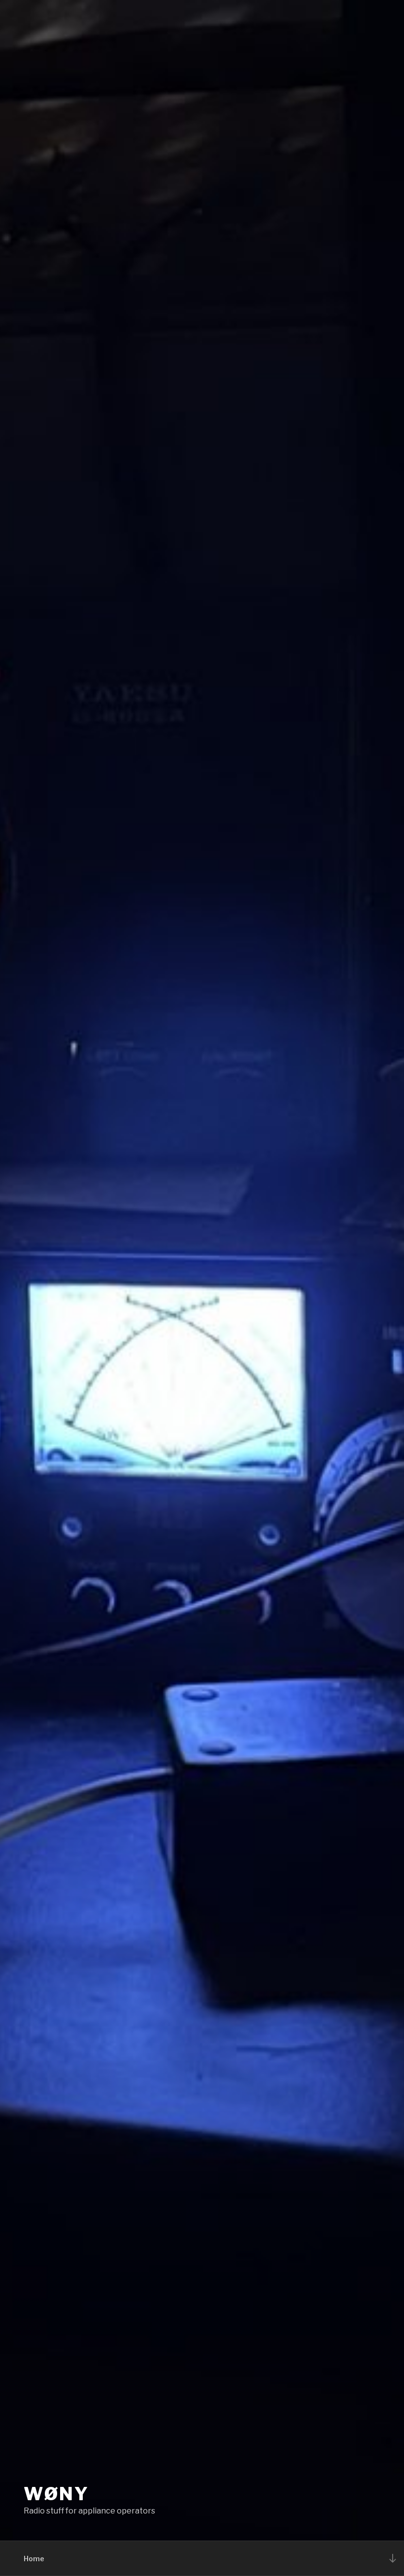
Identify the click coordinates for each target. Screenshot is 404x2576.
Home (34, 2559)
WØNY (56, 2494)
